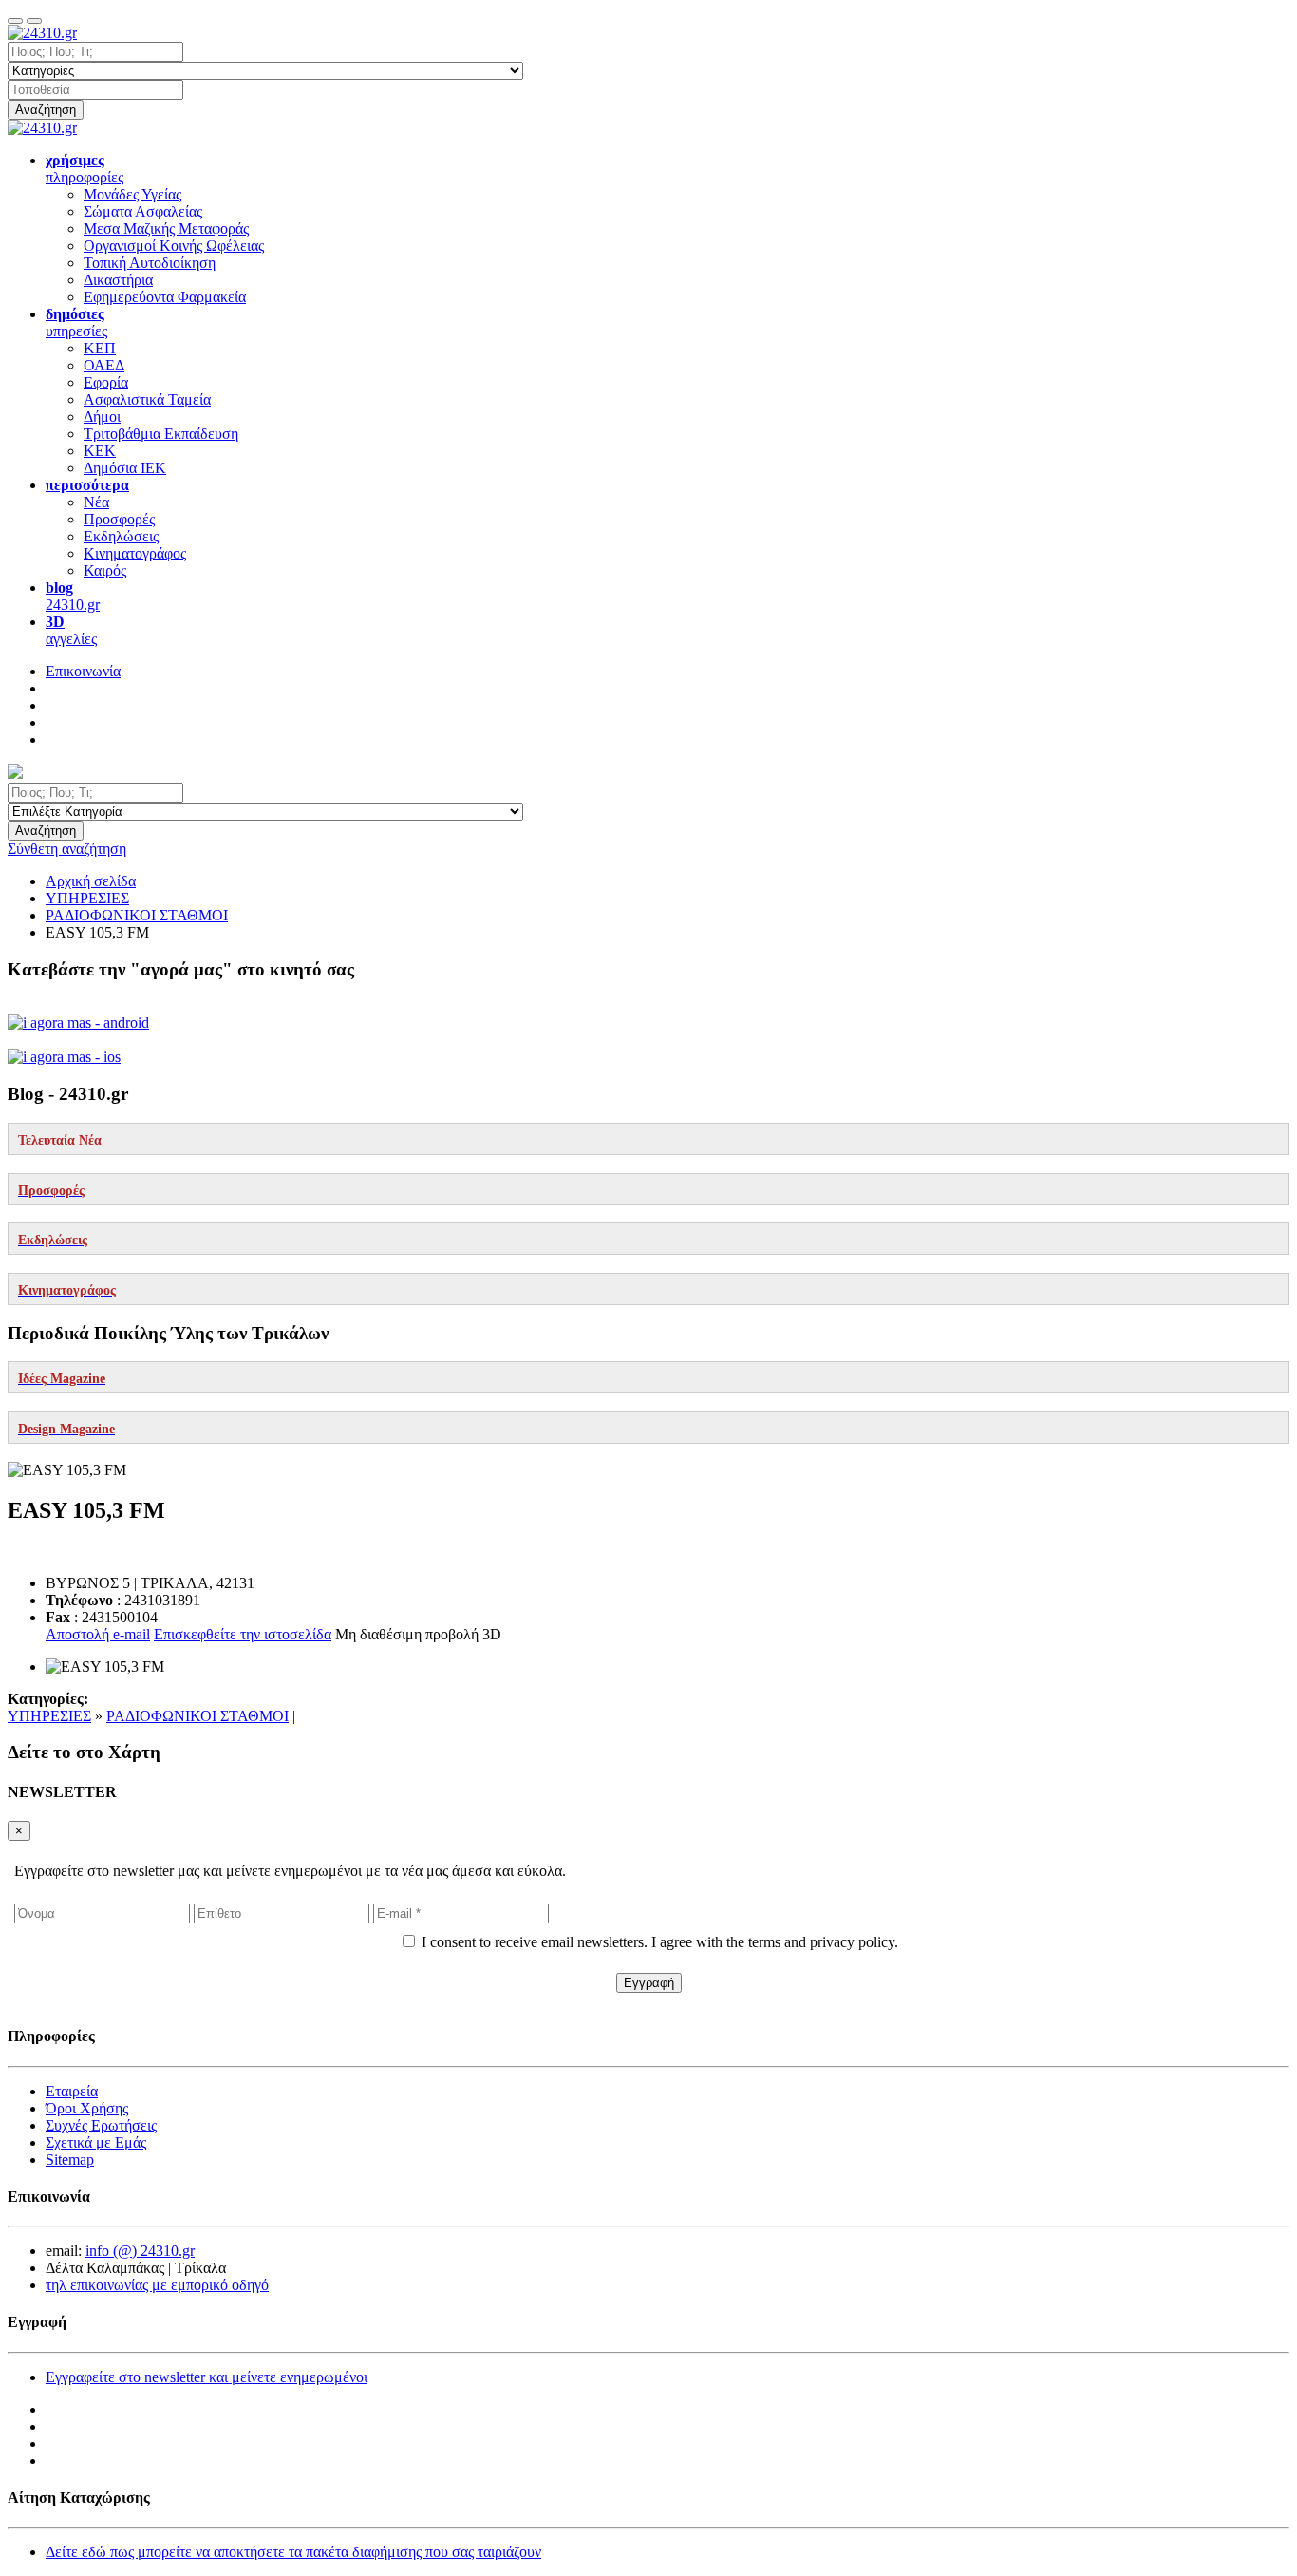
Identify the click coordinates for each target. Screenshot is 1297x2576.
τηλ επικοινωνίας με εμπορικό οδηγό (157, 2285)
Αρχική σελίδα (91, 881)
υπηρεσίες (76, 322)
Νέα (96, 502)
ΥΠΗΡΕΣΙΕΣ (49, 1716)
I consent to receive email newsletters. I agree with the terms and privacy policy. (660, 1942)
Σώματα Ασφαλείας (143, 211)
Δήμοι (102, 417)
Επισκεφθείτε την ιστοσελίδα (243, 1634)
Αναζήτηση (46, 110)
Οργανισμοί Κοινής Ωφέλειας (174, 246)
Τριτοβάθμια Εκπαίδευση (161, 434)
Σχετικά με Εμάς (96, 2142)
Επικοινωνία (83, 671)
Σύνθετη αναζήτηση (67, 849)
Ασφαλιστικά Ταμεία (147, 399)
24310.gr (73, 596)
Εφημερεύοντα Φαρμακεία (165, 297)
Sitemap (70, 2159)
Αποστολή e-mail (98, 1634)
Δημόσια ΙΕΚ (125, 468)
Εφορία (106, 382)
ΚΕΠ (100, 348)
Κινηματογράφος (135, 553)
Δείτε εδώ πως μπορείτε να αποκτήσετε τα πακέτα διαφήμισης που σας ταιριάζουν (293, 2552)
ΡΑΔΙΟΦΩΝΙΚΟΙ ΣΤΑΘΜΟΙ (197, 1716)
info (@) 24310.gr (140, 2251)
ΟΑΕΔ (104, 365)
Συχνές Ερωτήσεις (101, 2125)
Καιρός (105, 570)
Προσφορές (119, 519)
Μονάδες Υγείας (132, 194)
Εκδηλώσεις (121, 536)
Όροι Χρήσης (87, 2108)
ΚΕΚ (100, 451)
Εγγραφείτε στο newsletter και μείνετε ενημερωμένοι (207, 2377)
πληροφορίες (85, 169)
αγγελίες (71, 630)
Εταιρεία (72, 2091)
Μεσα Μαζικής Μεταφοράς (166, 228)
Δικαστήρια (118, 280)
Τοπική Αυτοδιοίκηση (150, 263)
